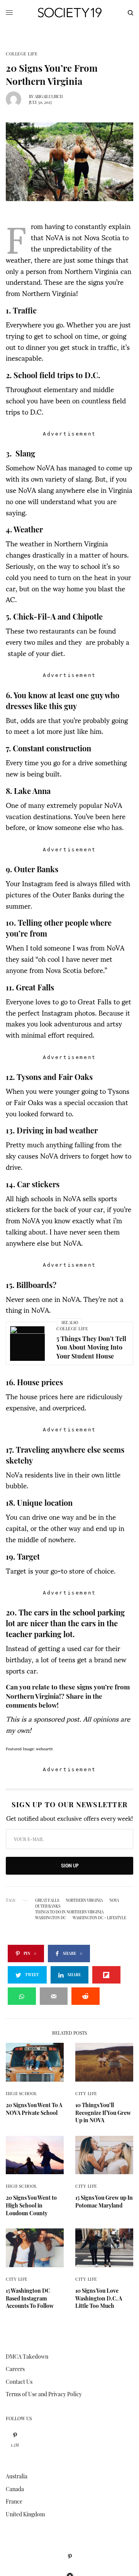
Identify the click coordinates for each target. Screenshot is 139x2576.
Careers (15, 2369)
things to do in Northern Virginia (69, 1912)
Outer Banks (48, 1906)
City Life (86, 2093)
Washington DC (51, 1918)
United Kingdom (25, 2514)
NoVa (114, 1900)
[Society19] (70, 13)
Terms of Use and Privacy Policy (44, 2394)
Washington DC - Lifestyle (99, 1918)
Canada (15, 2489)
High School (21, 2093)
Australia (17, 2476)
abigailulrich (49, 96)
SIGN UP (70, 1866)
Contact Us (19, 2382)
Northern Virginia (84, 1900)
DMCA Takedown (27, 2356)
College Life (22, 54)
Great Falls (47, 1900)
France (14, 2501)
